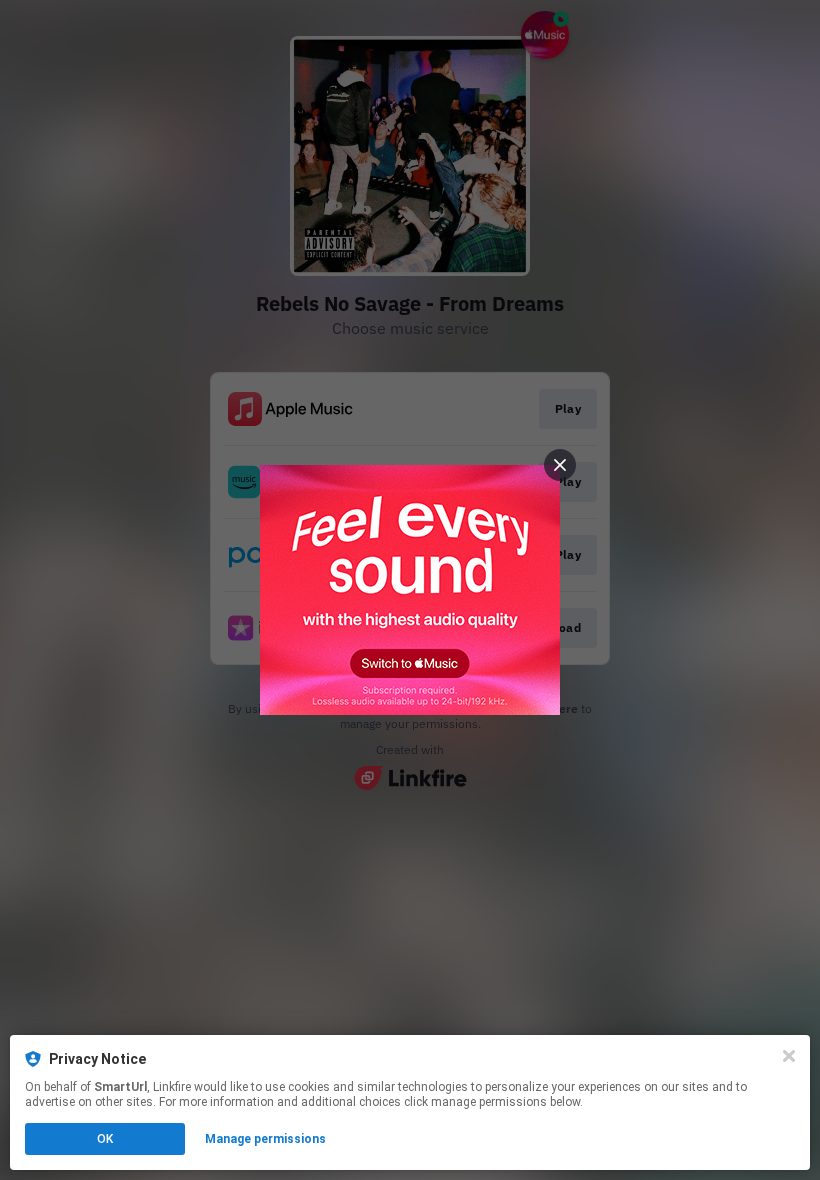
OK (105, 1139)
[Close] (789, 1056)
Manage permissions (265, 1139)
